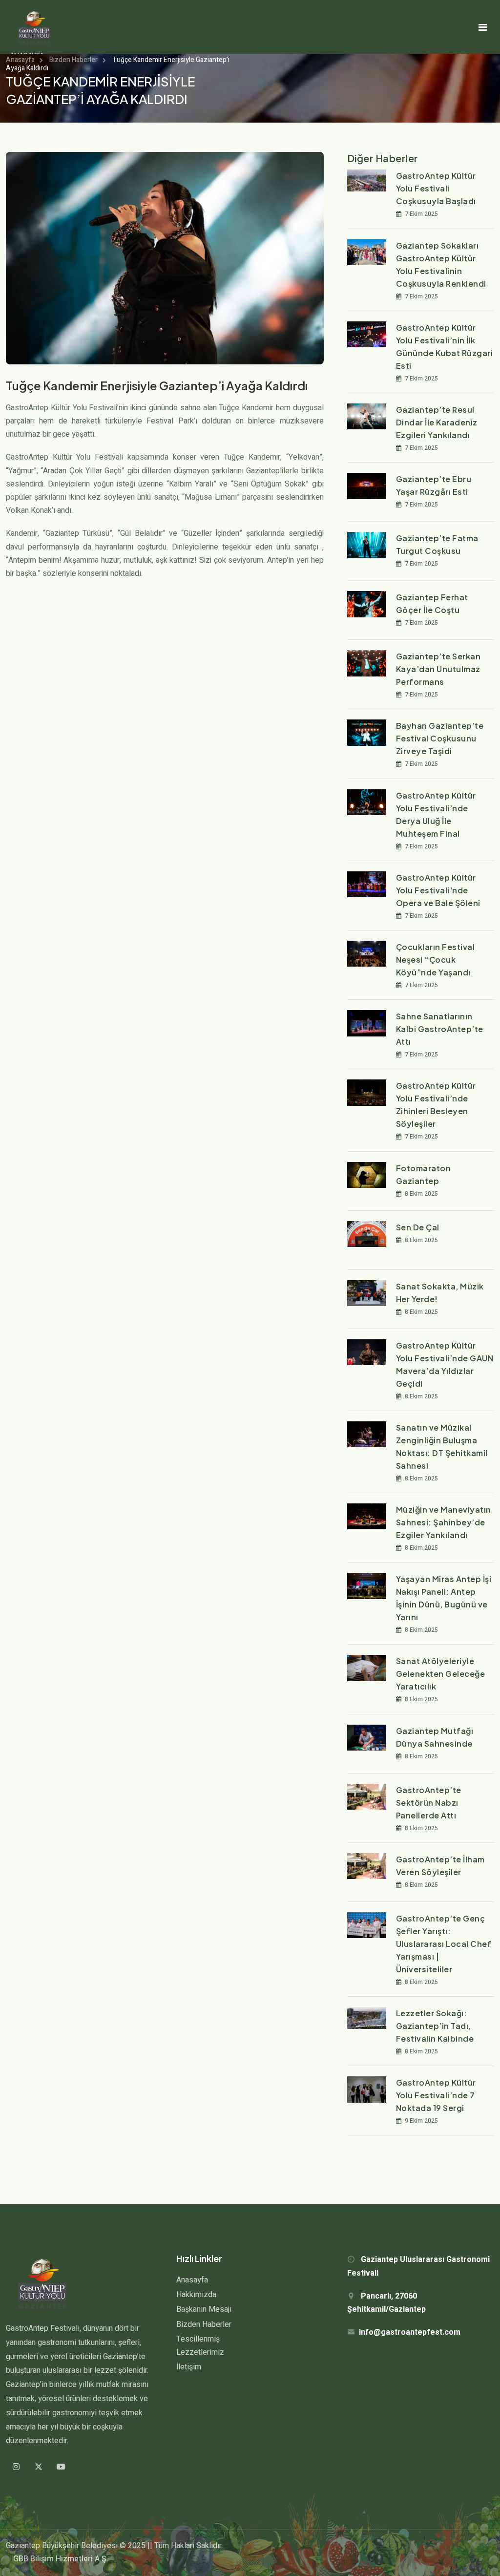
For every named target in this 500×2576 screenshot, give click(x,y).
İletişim (189, 2367)
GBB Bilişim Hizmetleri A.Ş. (61, 2559)
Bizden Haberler (73, 60)
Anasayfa (20, 60)
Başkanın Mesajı (204, 2309)
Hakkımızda (196, 2295)
